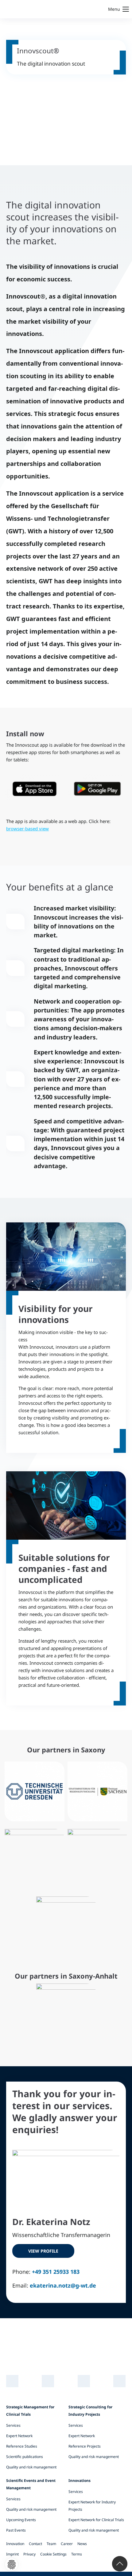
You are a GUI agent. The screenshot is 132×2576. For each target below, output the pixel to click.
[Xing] (48, 2381)
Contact (35, 2544)
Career (67, 2544)
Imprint (12, 2554)
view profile (43, 2251)
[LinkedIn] (12, 2381)
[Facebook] (120, 2381)
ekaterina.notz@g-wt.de (63, 2285)
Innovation (15, 2544)
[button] (12, 2565)
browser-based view (27, 829)
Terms (77, 2554)
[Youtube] (84, 2381)
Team (51, 2544)
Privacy (29, 2554)
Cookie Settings (53, 2554)
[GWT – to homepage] (29, 9)
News (82, 2544)
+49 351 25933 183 (56, 2272)
